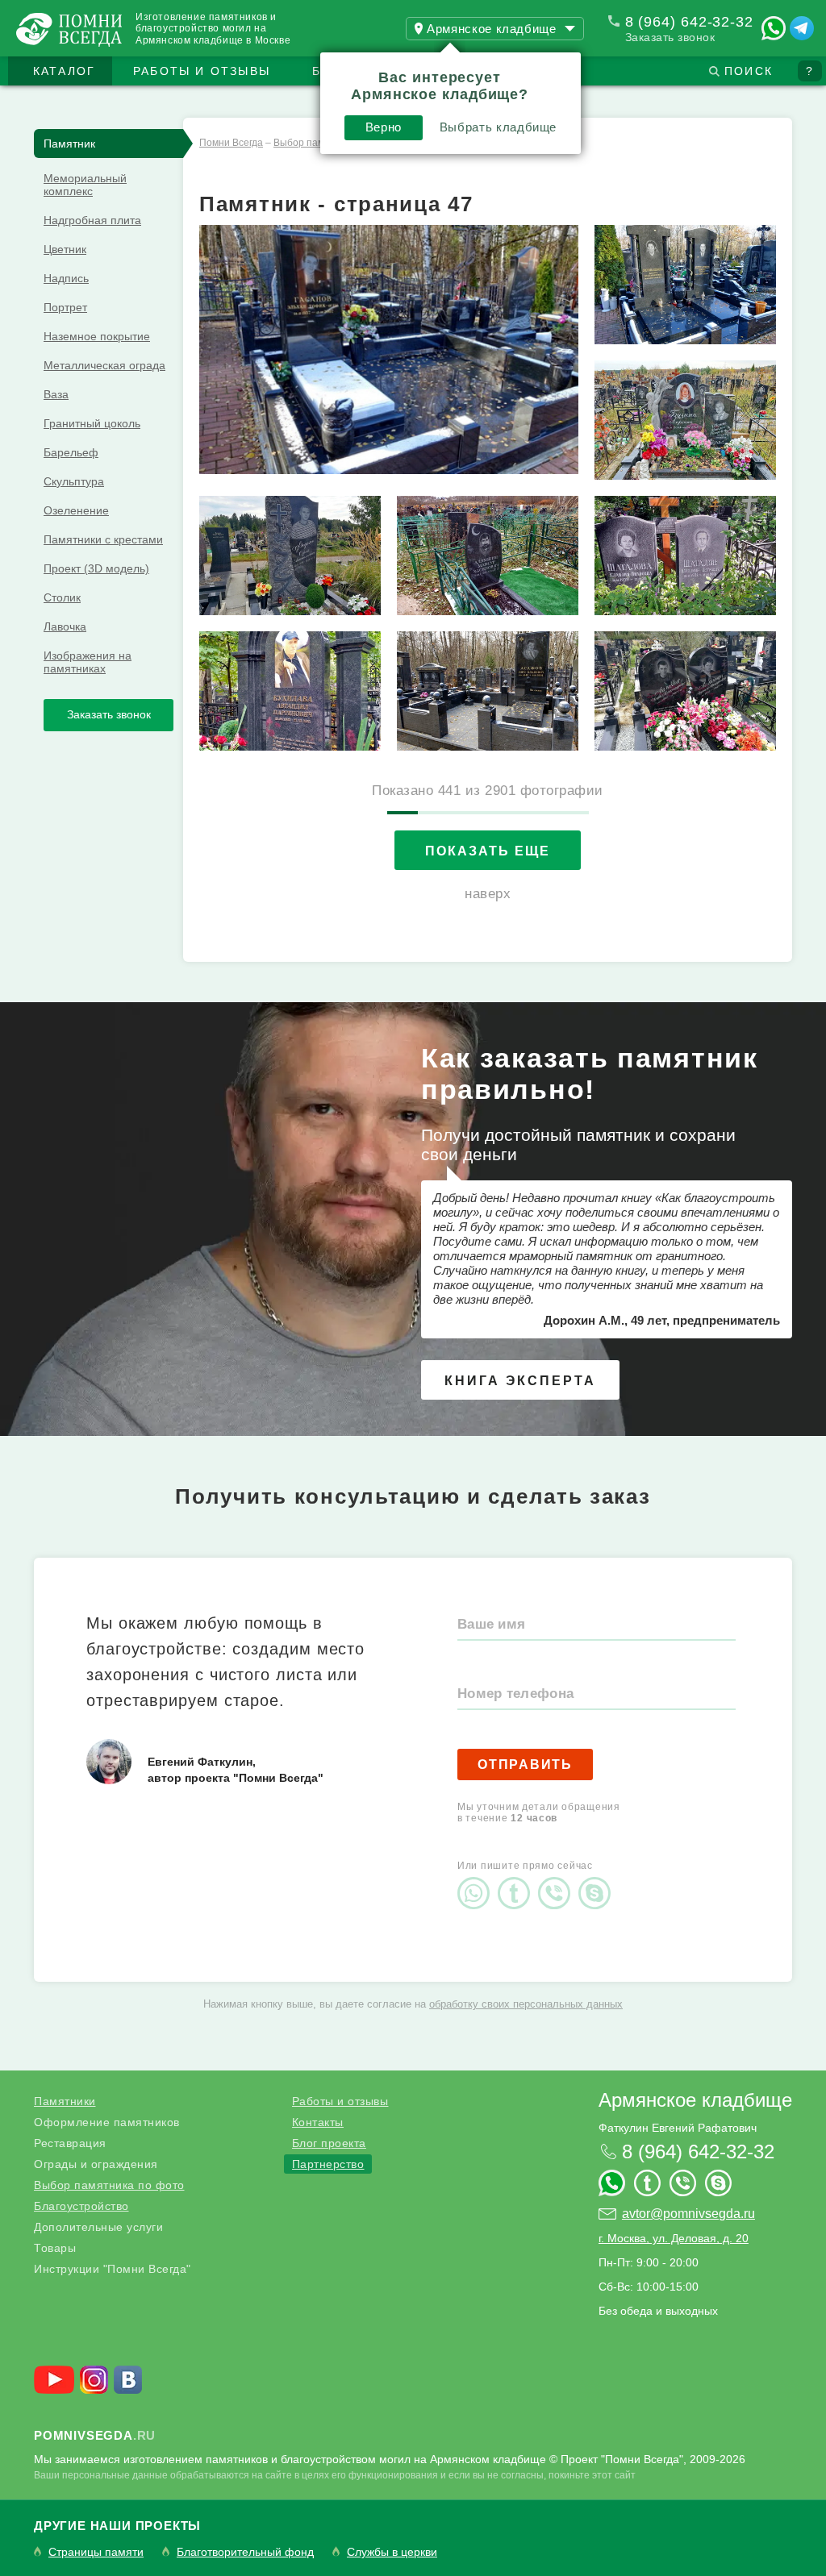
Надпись (66, 278)
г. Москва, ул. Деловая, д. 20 (674, 2238)
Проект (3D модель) (96, 568)
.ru (95, 2435)
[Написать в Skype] (599, 1879)
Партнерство (328, 2164)
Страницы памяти (96, 2552)
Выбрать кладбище (498, 127)
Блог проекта (329, 2143)
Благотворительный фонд (245, 2552)
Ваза (56, 394)
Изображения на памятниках (88, 662)
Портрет (65, 307)
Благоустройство (81, 2206)
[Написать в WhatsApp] (774, 28)
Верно (384, 127)
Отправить (525, 1764)
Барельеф (71, 452)
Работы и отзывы (202, 71)
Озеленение (76, 510)
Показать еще (488, 851)
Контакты (318, 2122)
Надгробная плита (92, 220)
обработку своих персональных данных (526, 2004)
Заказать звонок (670, 37)
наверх (488, 894)
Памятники (65, 2101)
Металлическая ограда (104, 365)
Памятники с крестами (103, 539)
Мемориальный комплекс (85, 185)
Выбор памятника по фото (109, 2185)
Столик (62, 597)
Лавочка (65, 626)
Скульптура (74, 481)
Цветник (65, 249)
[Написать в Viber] (558, 1879)
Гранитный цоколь (92, 423)
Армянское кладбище (695, 2100)
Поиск (749, 71)
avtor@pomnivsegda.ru (688, 2214)
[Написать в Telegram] (802, 28)
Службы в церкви (392, 2552)
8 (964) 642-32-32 (689, 22)
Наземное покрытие (97, 336)
